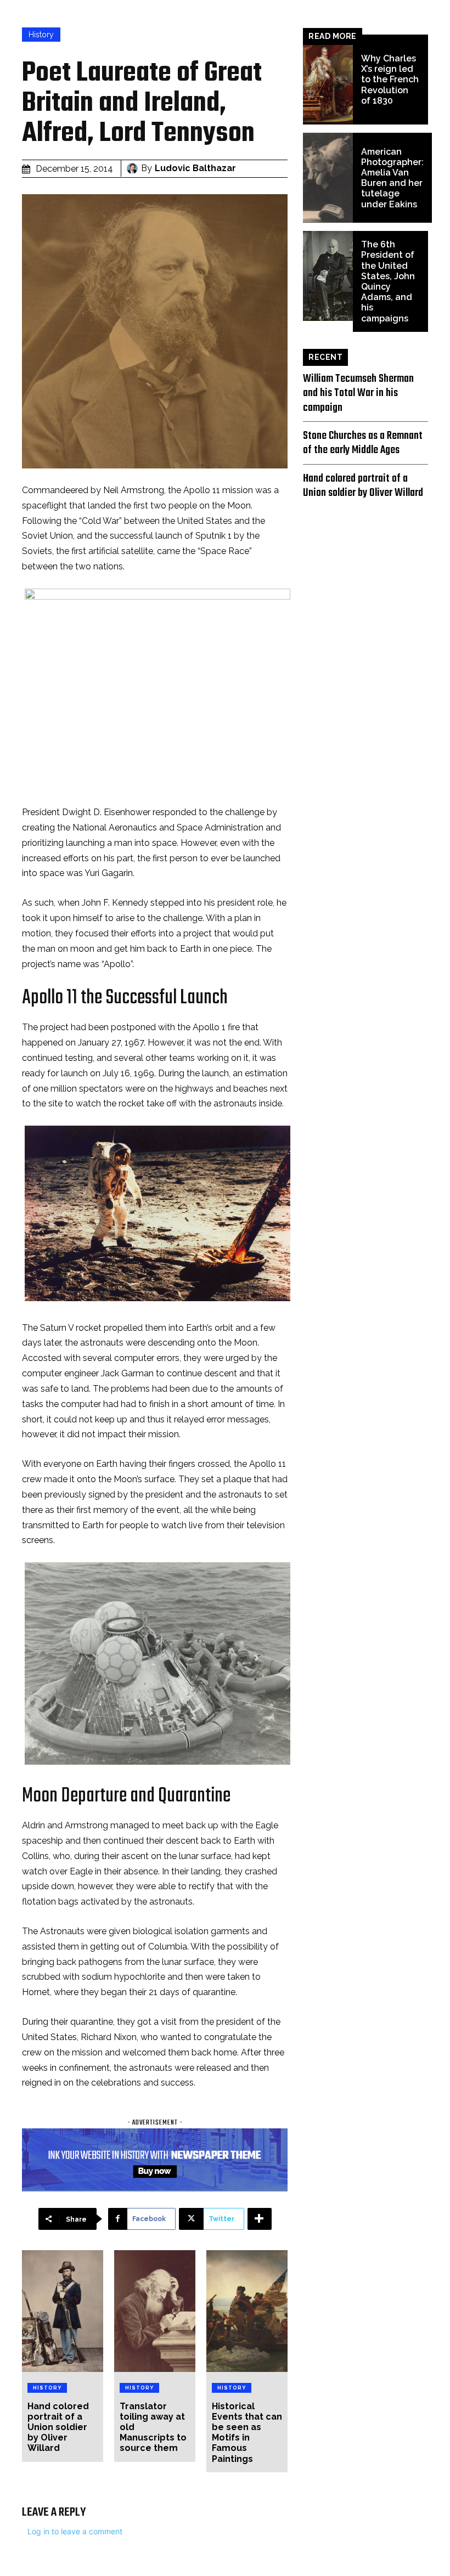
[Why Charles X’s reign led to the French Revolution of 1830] (328, 80)
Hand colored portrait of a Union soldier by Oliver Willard (58, 2427)
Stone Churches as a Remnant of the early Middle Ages (363, 443)
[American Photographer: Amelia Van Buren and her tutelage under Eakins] (328, 178)
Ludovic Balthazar (195, 168)
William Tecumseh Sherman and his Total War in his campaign (358, 393)
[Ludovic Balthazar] (134, 168)
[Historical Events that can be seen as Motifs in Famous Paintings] (247, 2311)
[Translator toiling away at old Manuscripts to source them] (155, 2311)
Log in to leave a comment (75, 2531)
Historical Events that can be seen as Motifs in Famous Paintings (247, 2433)
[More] (260, 2219)
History (41, 35)
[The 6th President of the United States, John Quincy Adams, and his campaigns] (328, 276)
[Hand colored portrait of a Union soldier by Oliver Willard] (63, 2311)
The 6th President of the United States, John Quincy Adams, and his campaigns (388, 281)
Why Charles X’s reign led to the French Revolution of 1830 (390, 80)
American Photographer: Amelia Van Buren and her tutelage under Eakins (392, 178)
